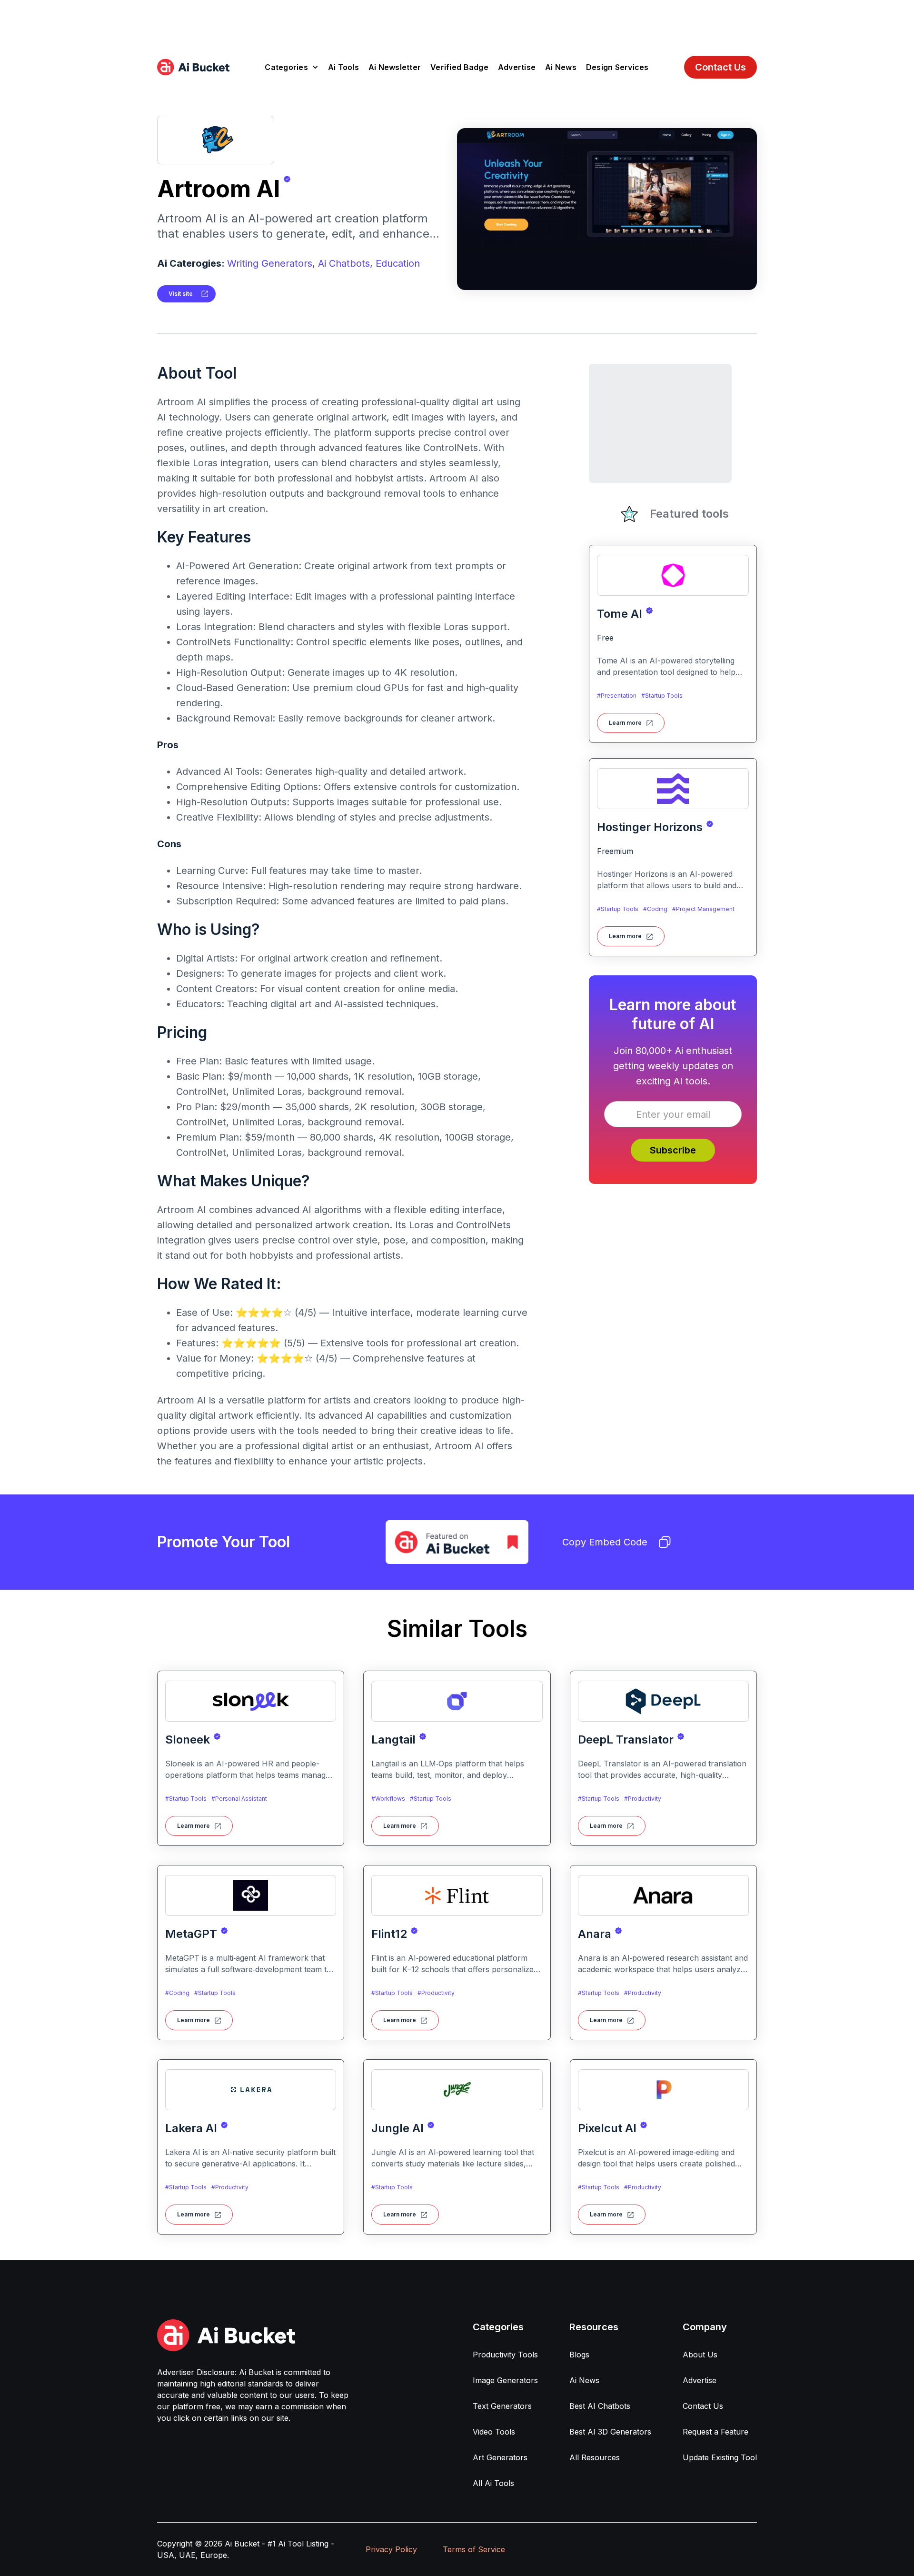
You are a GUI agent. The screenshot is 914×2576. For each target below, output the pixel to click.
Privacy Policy (391, 2549)
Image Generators (505, 2380)
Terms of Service (474, 2549)
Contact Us (720, 67)
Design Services (617, 67)
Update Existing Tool (720, 2457)
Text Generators (502, 2406)
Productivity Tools (505, 2355)
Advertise (517, 67)
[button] (292, 67)
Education (398, 263)
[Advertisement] (457, 21)
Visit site (181, 294)
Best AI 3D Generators (610, 2432)
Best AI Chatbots (600, 2406)
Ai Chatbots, (345, 263)
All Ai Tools (493, 2483)
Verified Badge (459, 67)
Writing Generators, (271, 263)
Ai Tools (343, 67)
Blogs (579, 2355)
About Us (700, 2355)
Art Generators (500, 2457)
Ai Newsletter (395, 67)
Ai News (561, 67)
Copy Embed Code (605, 1542)
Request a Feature (715, 2432)
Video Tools (494, 2432)
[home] (193, 67)
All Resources (595, 2457)
